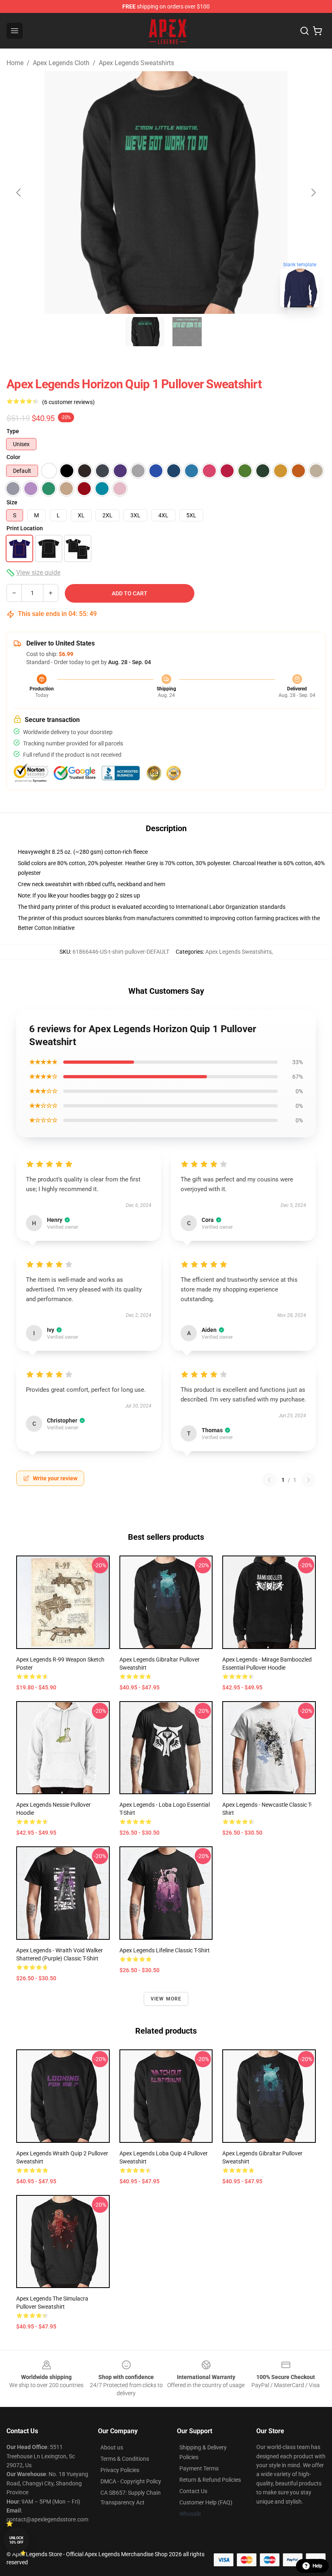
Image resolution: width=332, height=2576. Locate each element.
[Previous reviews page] (269, 1480)
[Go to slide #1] (145, 332)
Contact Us (193, 2491)
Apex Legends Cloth (61, 63)
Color (13, 457)
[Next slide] (313, 193)
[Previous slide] (19, 193)
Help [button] (317, 2566)
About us (112, 2447)
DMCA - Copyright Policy (131, 2481)
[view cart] (317, 31)
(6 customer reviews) (68, 402)
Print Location (25, 528)
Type (13, 431)
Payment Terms (199, 2468)
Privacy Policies (120, 2470)
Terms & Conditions (125, 2459)
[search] (304, 31)
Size (12, 502)
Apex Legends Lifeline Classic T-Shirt (165, 1950)
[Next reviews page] (309, 1480)
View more (166, 1999)
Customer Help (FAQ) (206, 2502)
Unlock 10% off (16, 2540)
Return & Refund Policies (210, 2480)
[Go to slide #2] (187, 332)
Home (15, 63)
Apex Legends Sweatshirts (136, 63)
